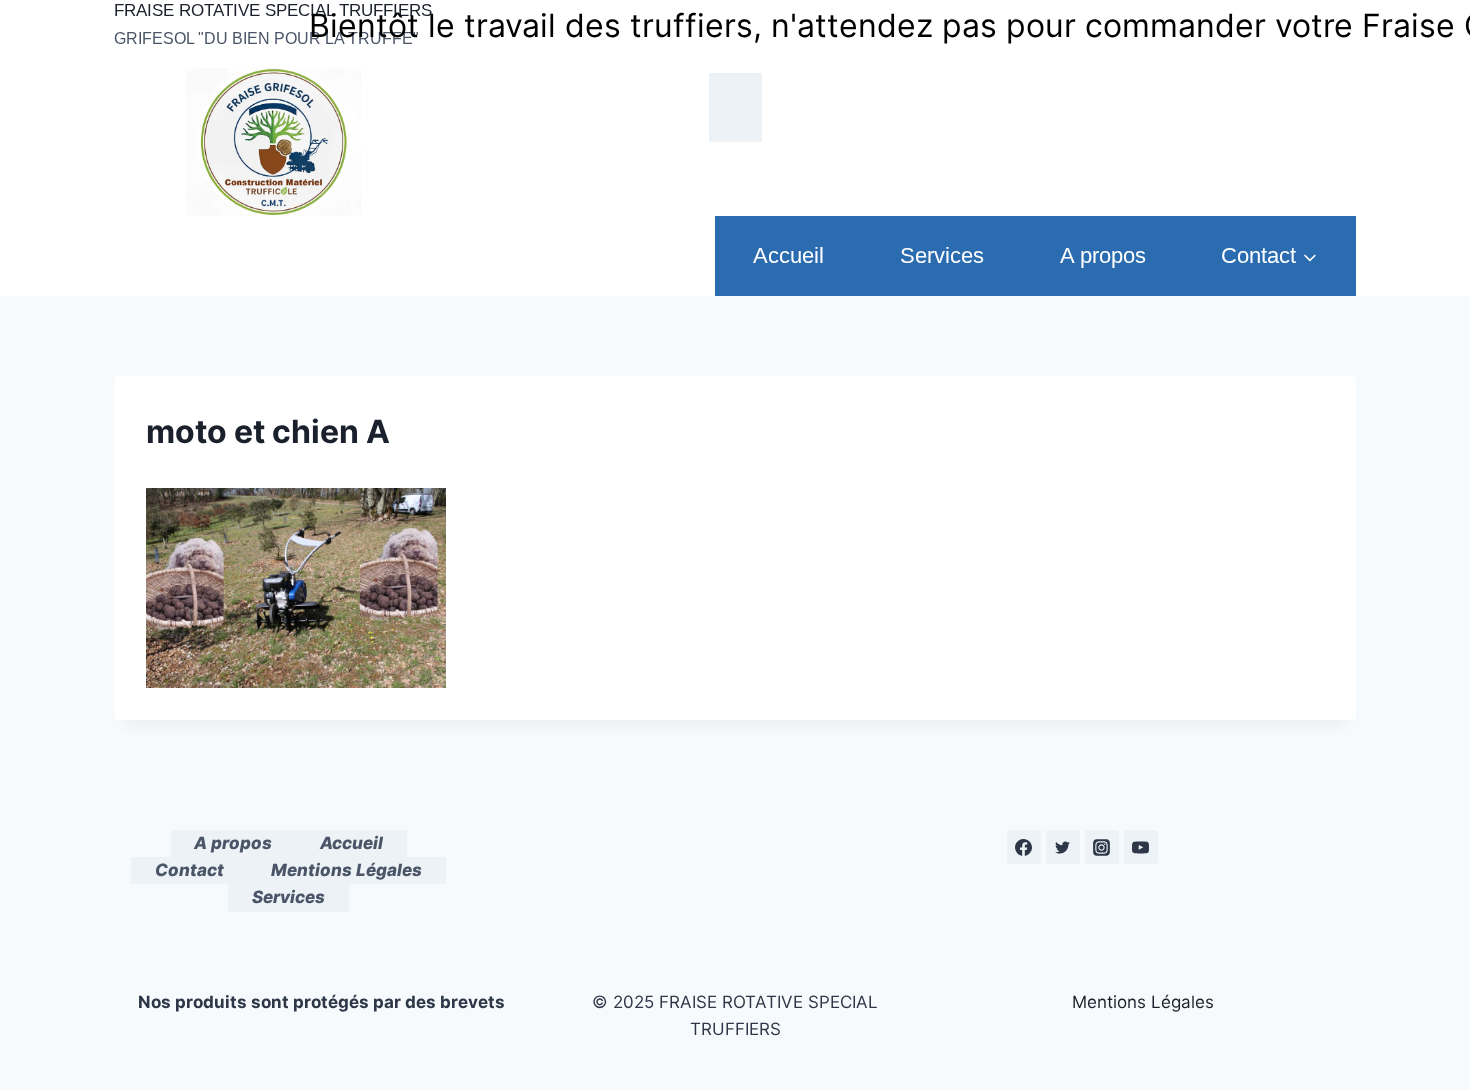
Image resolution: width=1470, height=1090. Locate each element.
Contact (189, 870)
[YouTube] (1141, 847)
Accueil (788, 255)
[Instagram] (1102, 847)
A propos (1103, 255)
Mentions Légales (346, 870)
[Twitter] (1063, 847)
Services (942, 255)
